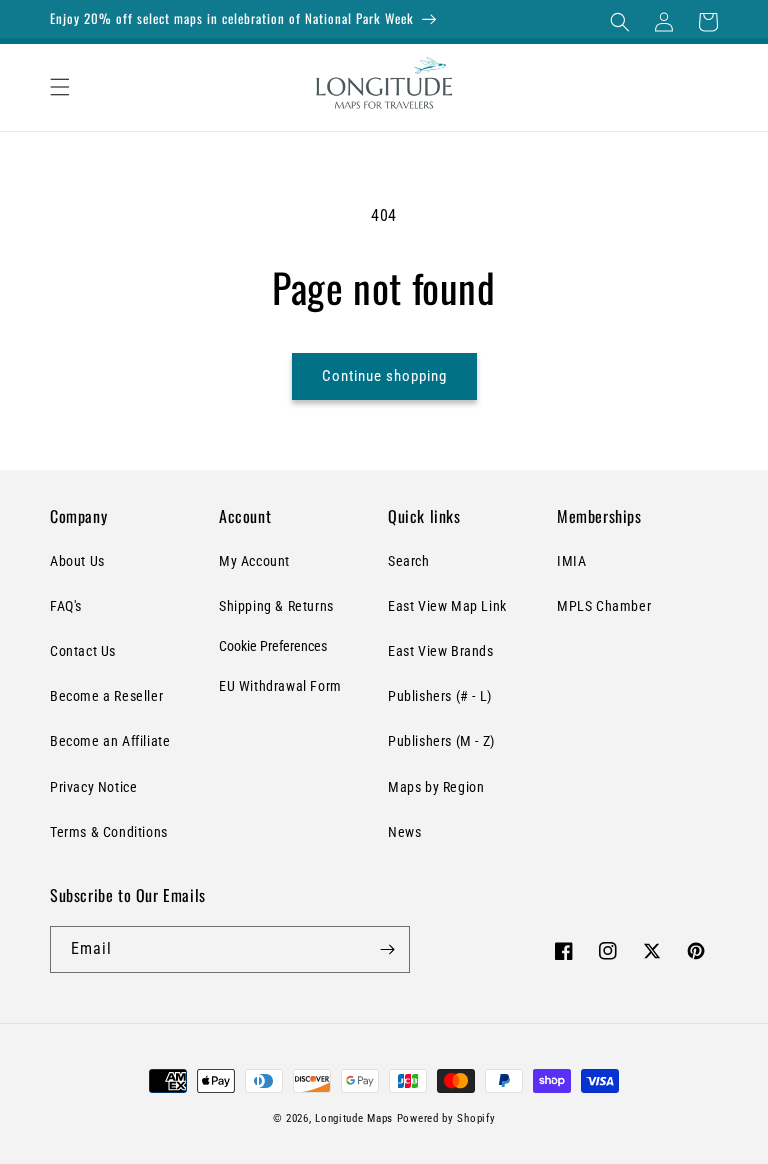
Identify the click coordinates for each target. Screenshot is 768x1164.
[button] (620, 22)
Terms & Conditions (109, 832)
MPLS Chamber (604, 606)
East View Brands (441, 651)
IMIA (571, 561)
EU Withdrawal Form (280, 686)
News (404, 832)
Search (409, 561)
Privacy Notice (93, 787)
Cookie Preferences (273, 646)
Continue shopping (384, 376)
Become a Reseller (106, 696)
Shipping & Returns (276, 606)
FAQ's (66, 606)
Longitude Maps (354, 1118)
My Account (254, 561)
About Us (77, 561)
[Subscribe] (387, 949)
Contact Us (83, 651)
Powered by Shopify (446, 1118)
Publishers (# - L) (440, 696)
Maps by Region (436, 787)
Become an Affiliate (110, 741)
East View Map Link (447, 606)
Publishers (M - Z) (441, 741)
